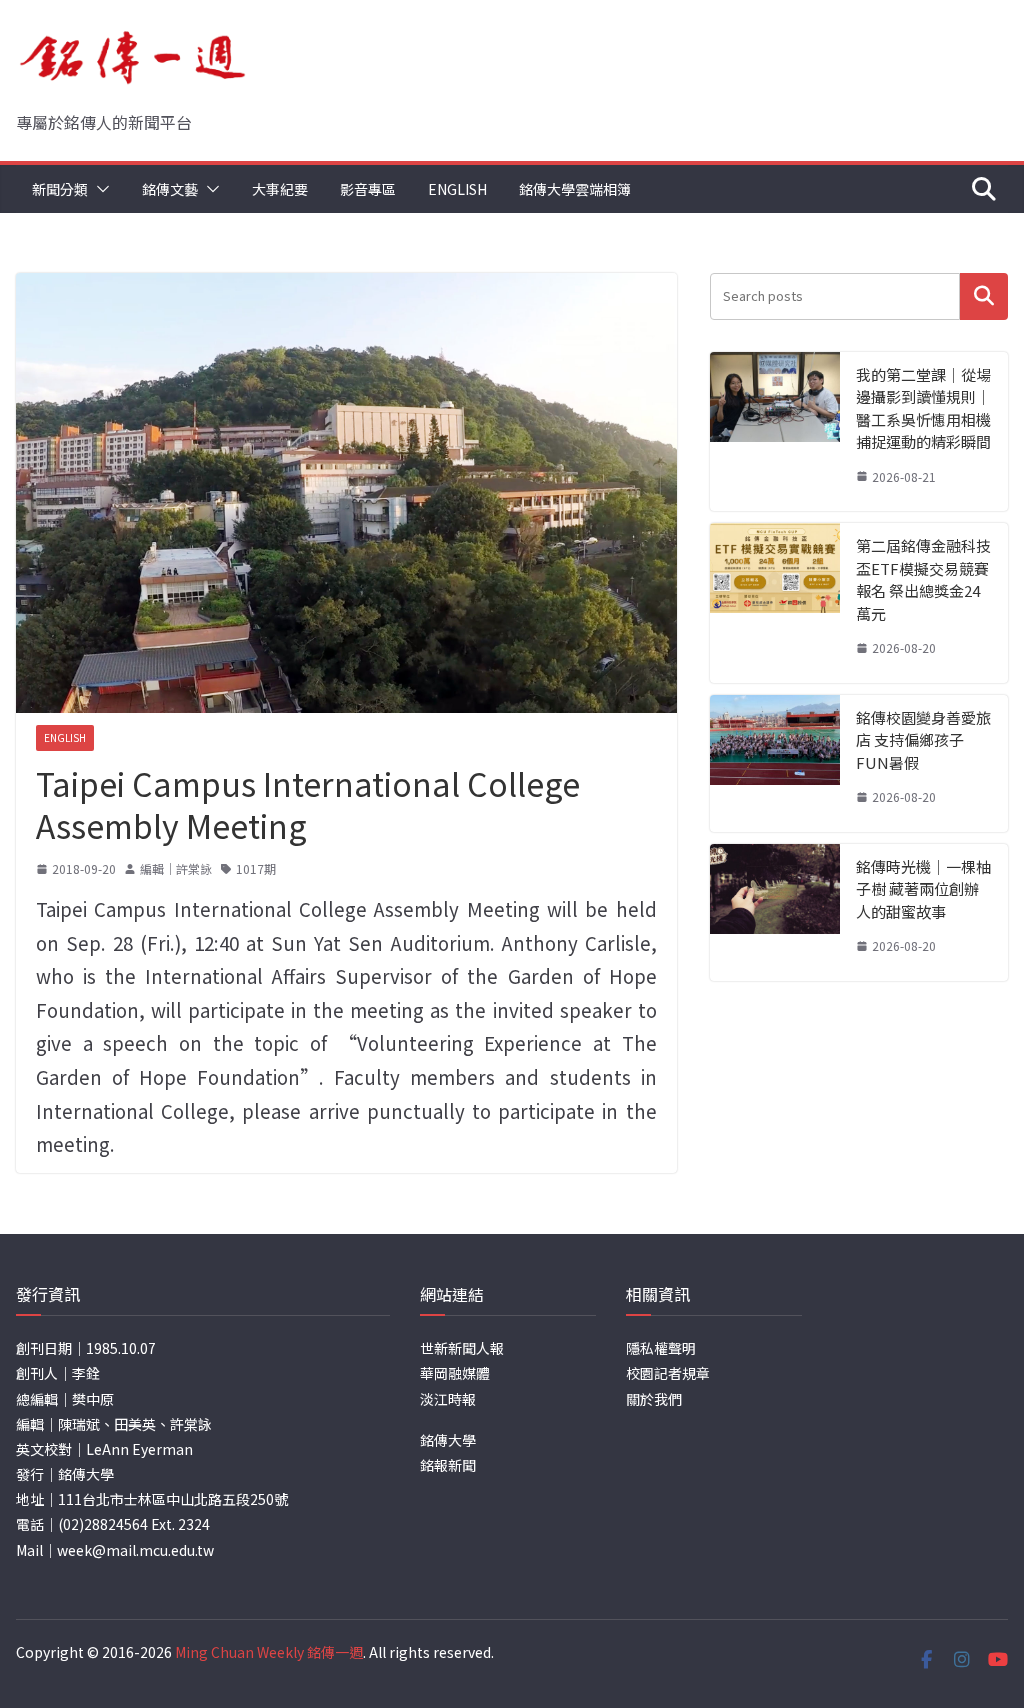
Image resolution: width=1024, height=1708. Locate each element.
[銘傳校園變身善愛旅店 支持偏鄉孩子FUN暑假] (775, 763)
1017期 (256, 868)
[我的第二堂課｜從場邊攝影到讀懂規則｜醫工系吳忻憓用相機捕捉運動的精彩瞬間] (775, 432)
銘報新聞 (448, 1465)
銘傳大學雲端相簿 (575, 189)
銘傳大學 (448, 1440)
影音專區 (368, 189)
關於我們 (654, 1399)
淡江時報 (448, 1399)
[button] (99, 189)
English (457, 189)
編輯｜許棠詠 (176, 868)
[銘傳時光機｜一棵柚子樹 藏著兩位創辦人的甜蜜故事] (775, 912)
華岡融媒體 (455, 1373)
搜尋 (984, 296)
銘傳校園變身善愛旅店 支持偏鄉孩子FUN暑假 (923, 740)
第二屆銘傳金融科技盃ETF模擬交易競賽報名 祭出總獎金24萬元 (923, 579)
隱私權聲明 (661, 1348)
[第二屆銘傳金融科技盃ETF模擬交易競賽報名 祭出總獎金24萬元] (775, 603)
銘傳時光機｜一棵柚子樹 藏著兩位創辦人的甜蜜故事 (923, 889)
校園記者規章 (668, 1373)
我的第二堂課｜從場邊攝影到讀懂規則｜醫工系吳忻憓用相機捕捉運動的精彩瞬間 (923, 408)
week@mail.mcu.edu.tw (135, 1550)
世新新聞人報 (462, 1348)
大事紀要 (280, 189)
